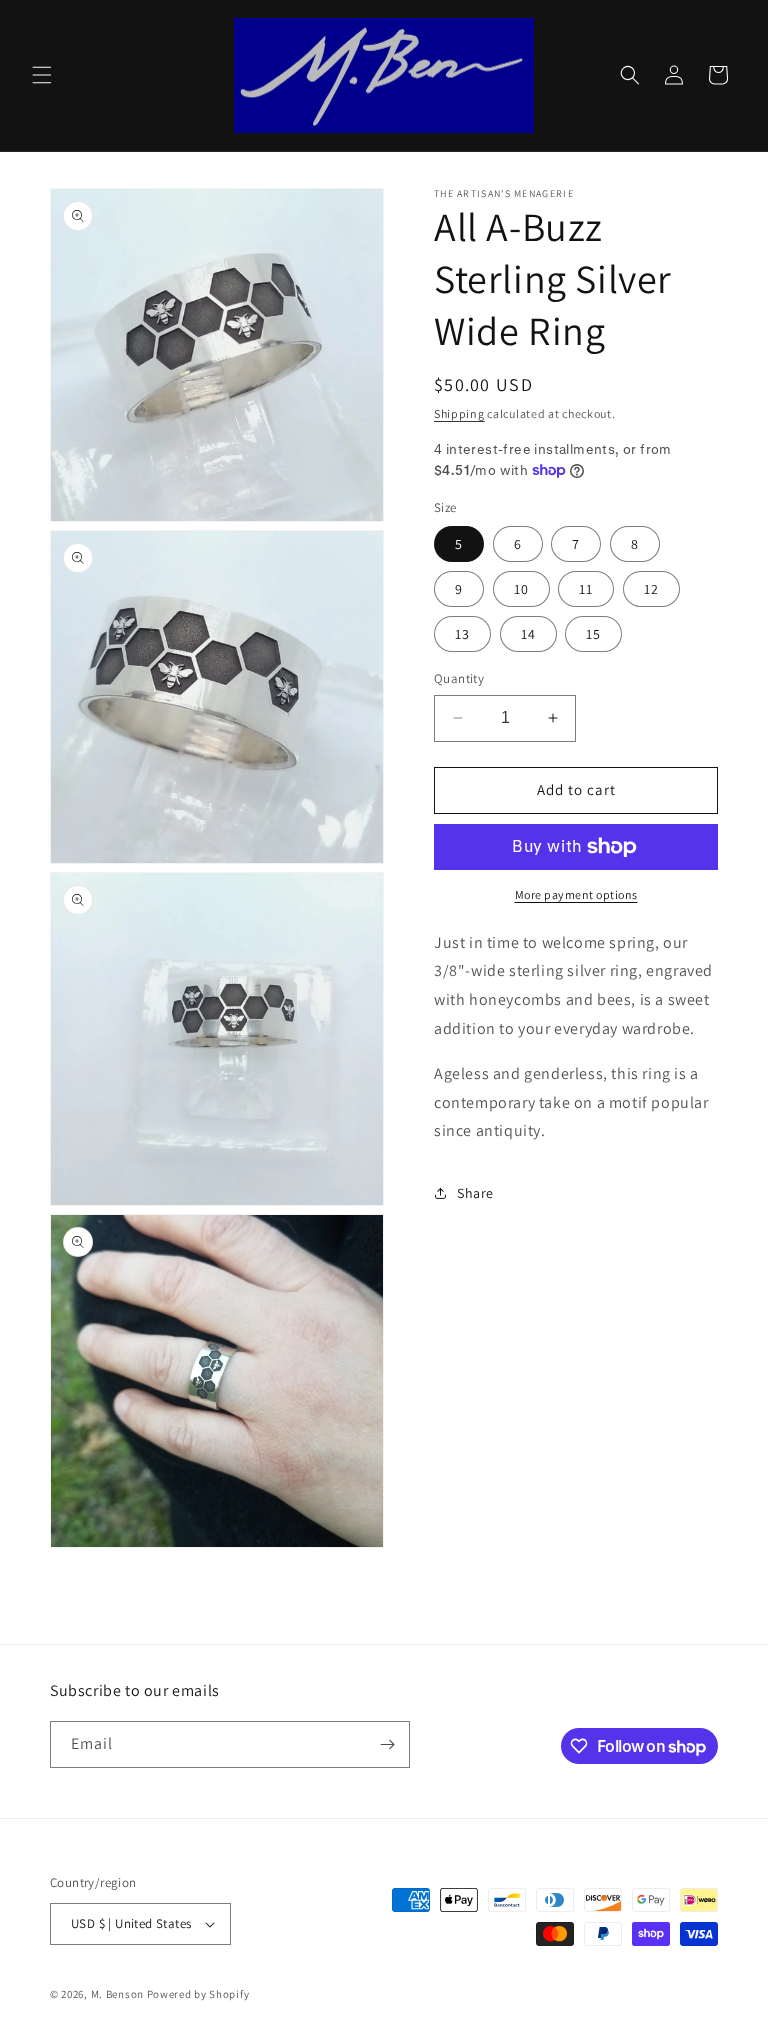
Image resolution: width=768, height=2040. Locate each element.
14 (528, 634)
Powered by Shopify (198, 1994)
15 (593, 634)
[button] (42, 75)
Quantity (459, 678)
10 (521, 589)
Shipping (459, 413)
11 (586, 589)
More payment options (576, 894)
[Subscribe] (387, 1744)
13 (462, 634)
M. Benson (117, 1994)
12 (651, 589)
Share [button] (475, 1193)
